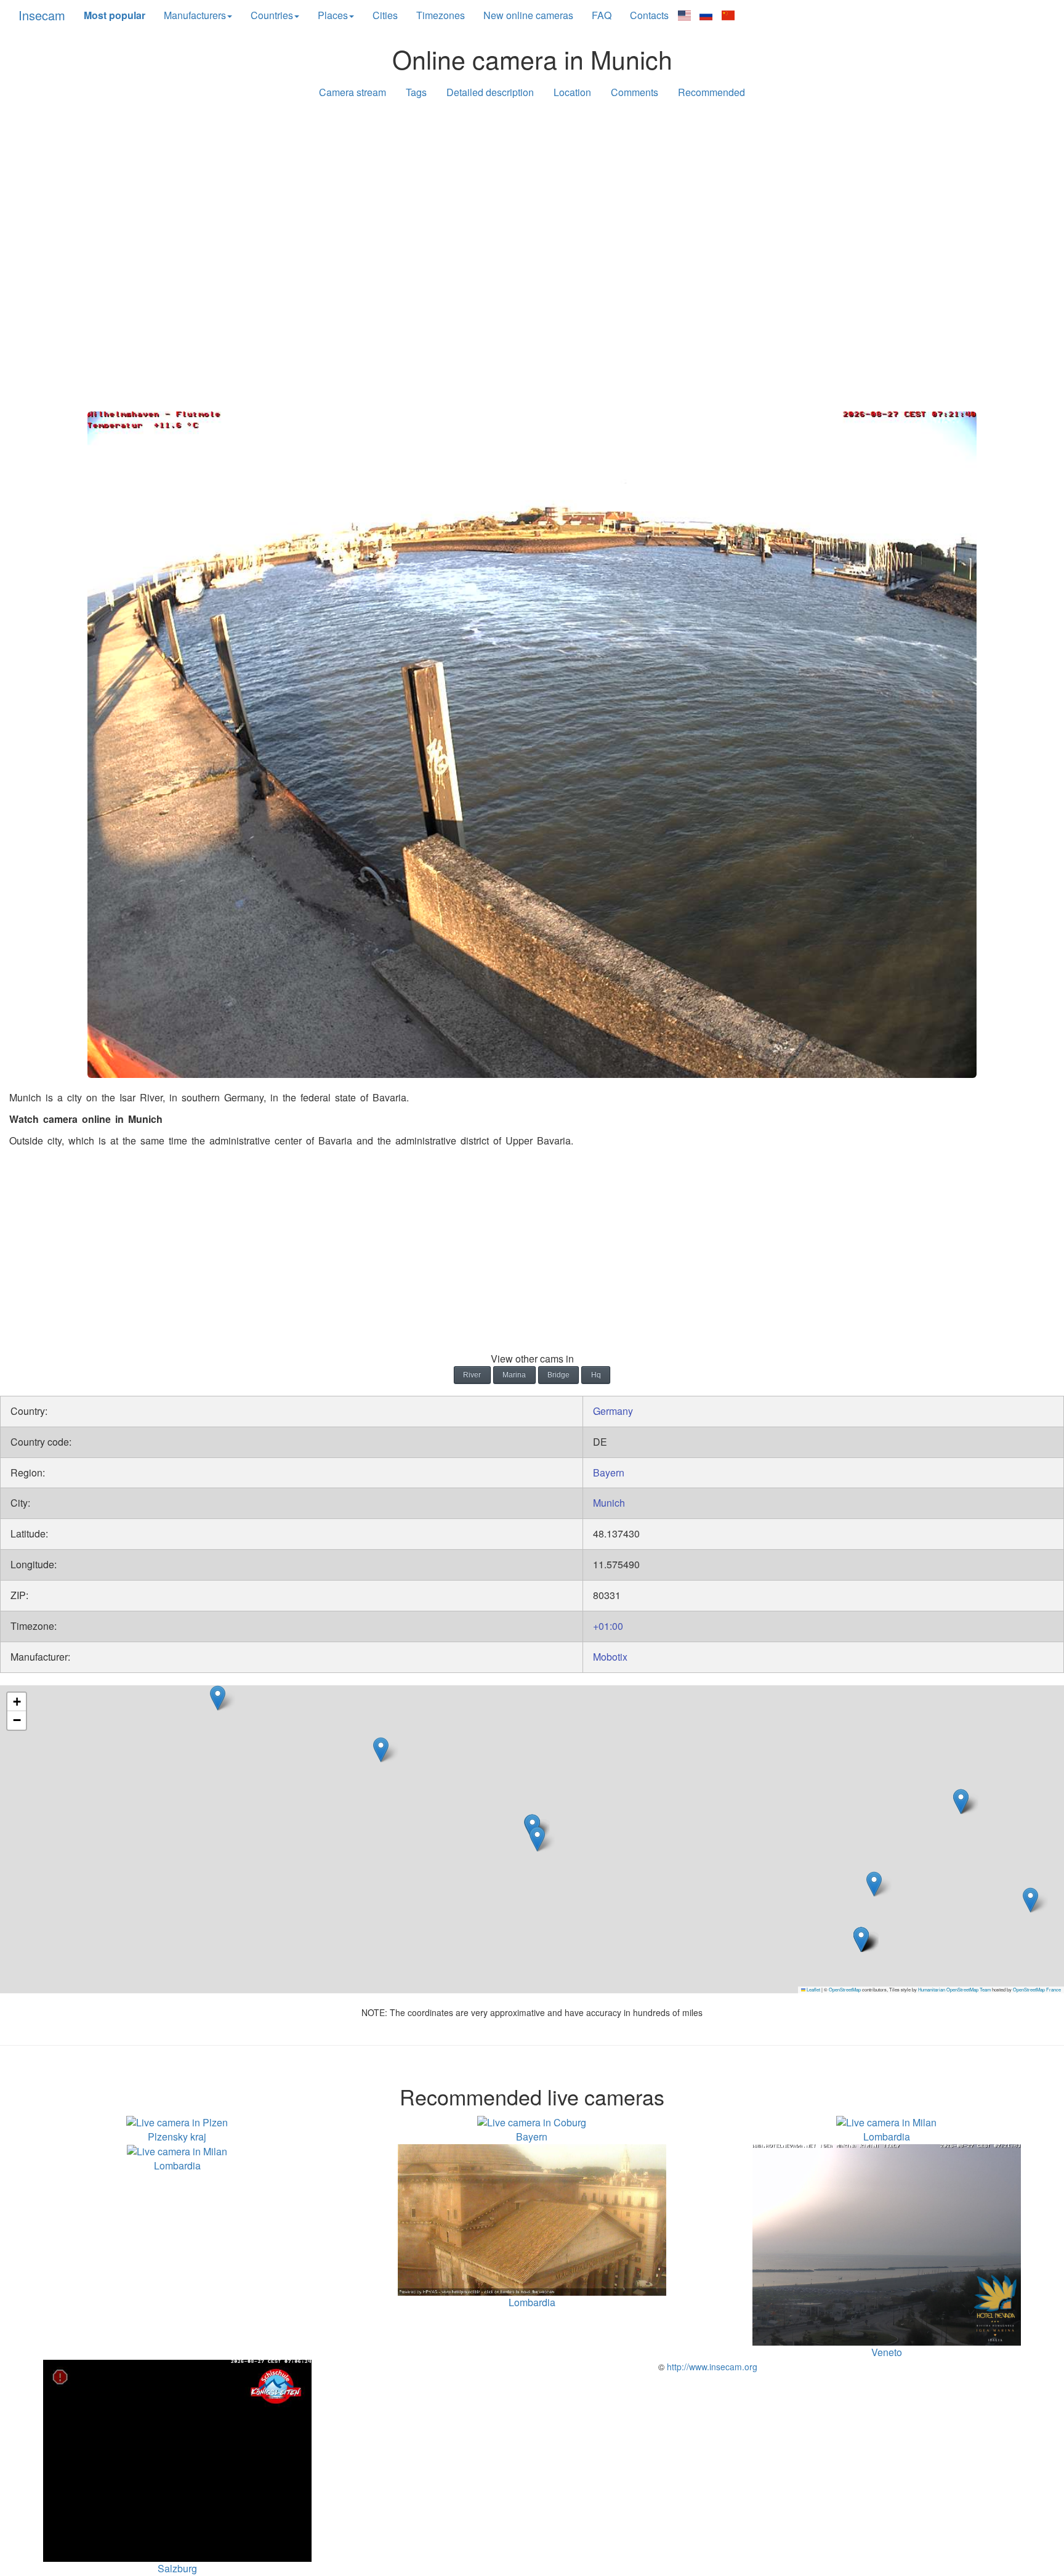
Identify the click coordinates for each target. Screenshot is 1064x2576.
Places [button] (333, 15)
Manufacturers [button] (195, 15)
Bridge (558, 1375)
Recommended (711, 92)
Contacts (649, 15)
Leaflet (813, 1989)
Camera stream (353, 92)
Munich (609, 1503)
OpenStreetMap (845, 1989)
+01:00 (608, 1626)
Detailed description (490, 92)
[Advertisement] (532, 205)
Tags (416, 92)
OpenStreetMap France (1037, 1989)
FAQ (602, 15)
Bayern (609, 1472)
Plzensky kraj (177, 2137)
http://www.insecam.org (711, 2367)
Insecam (42, 15)
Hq (596, 1375)
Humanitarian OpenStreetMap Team (954, 1989)
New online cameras (528, 15)
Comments (635, 92)
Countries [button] (272, 15)
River (472, 1375)
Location (572, 92)
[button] (1030, 1900)
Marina (514, 1375)
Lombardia (887, 2137)
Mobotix (610, 1657)
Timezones (441, 15)
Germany (613, 1411)
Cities (385, 15)
